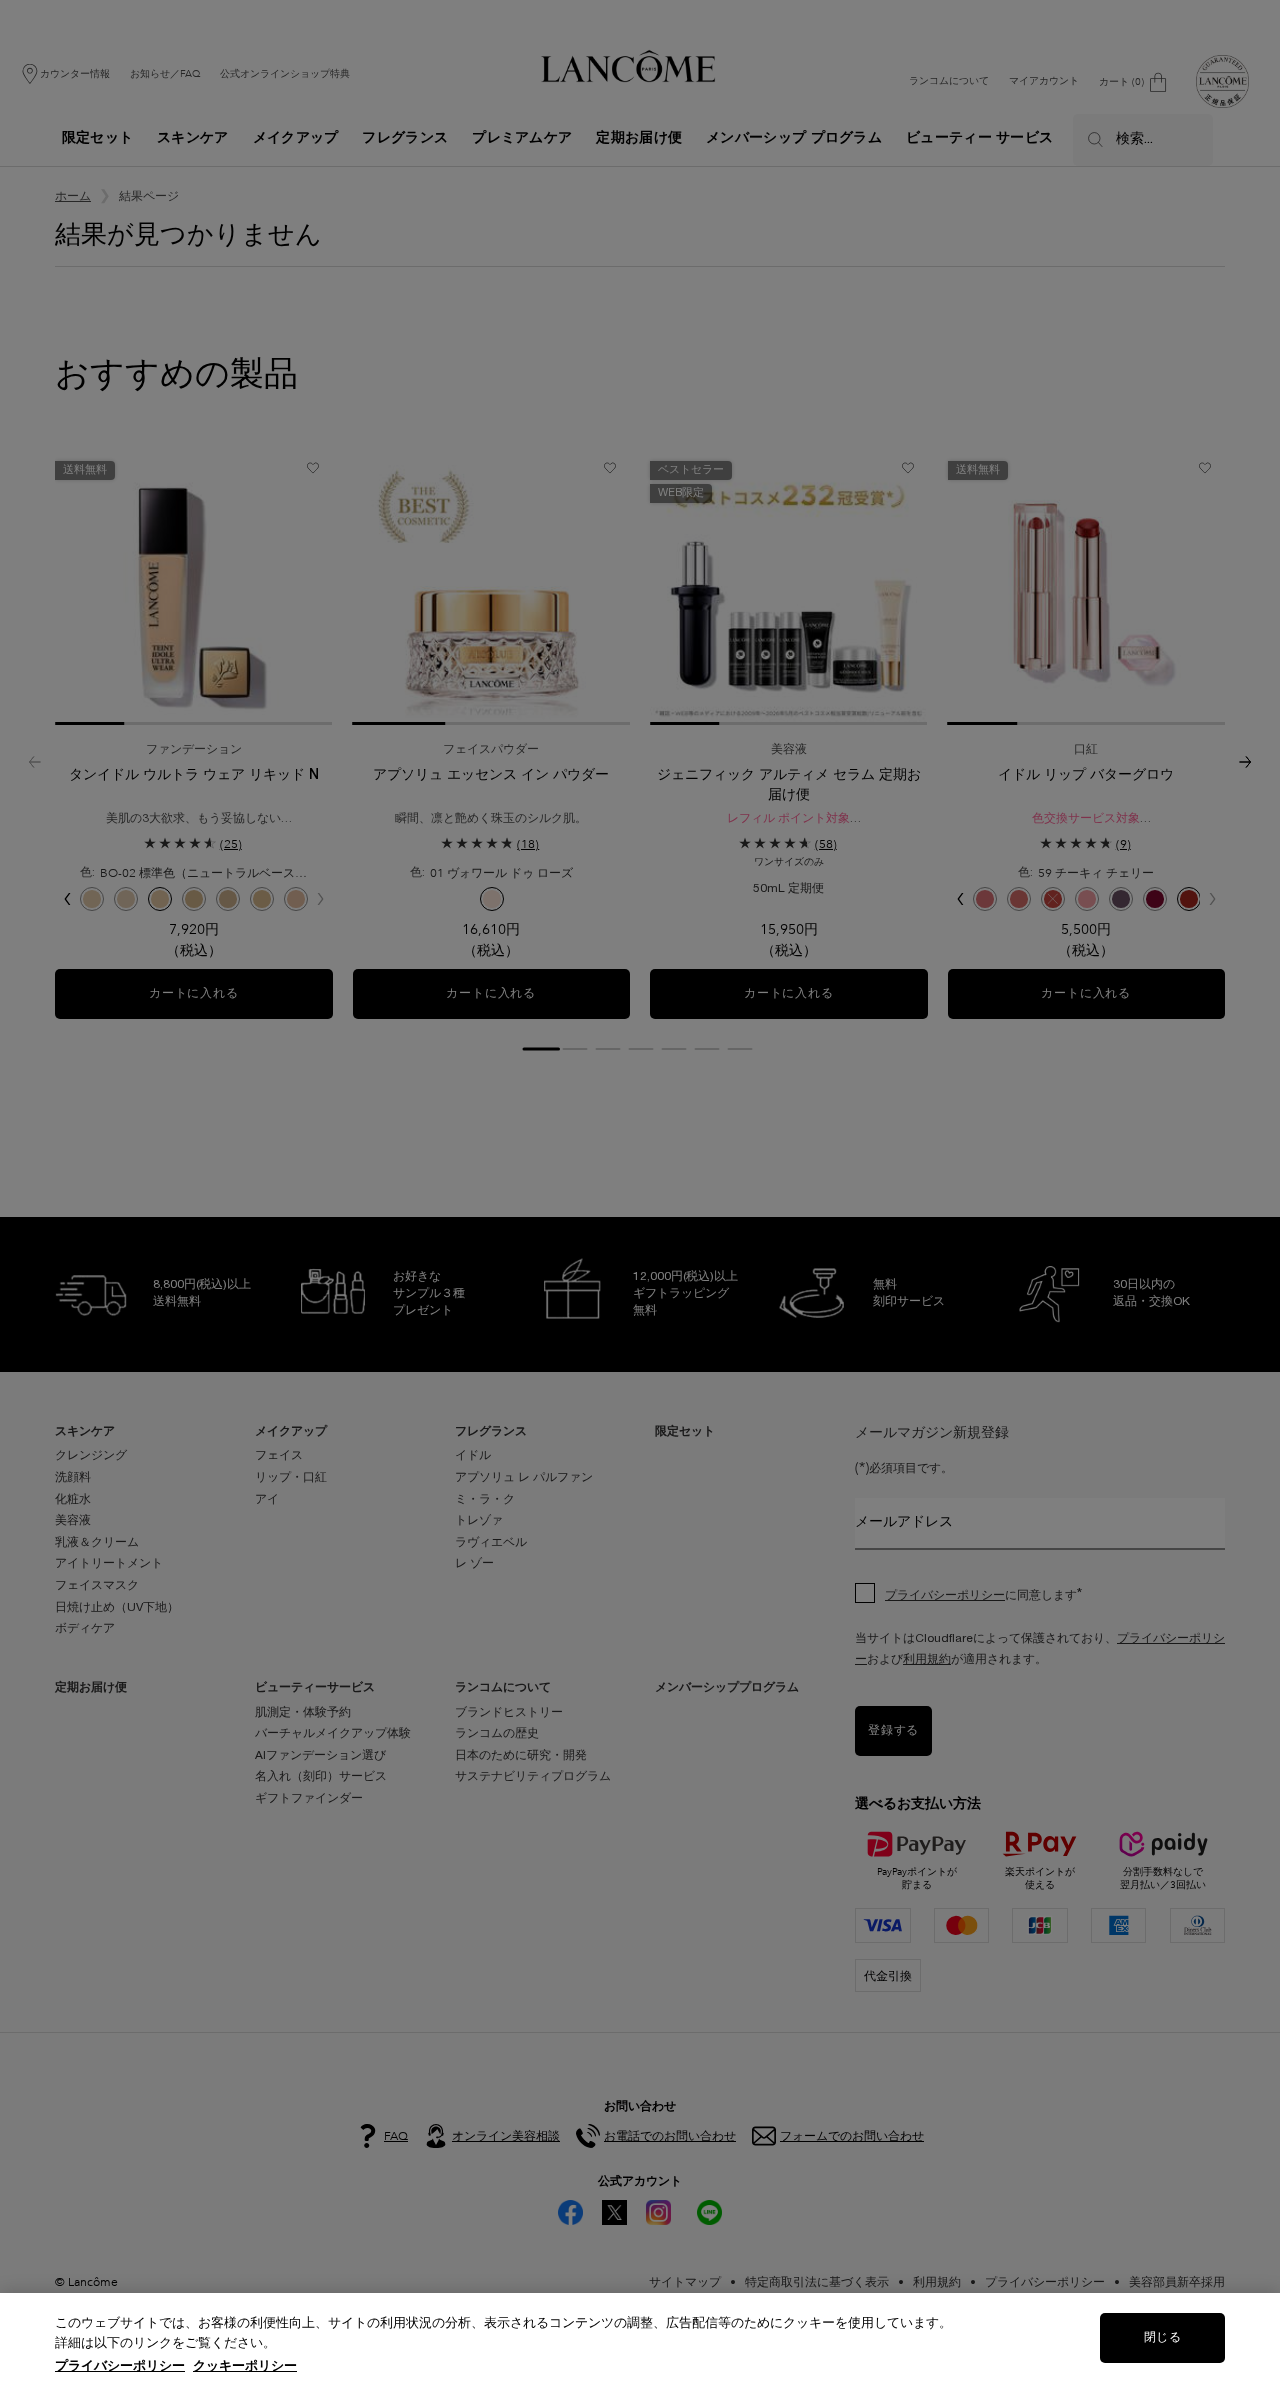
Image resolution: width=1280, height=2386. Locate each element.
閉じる (1162, 2337)
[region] (640, 2339)
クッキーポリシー (245, 2365)
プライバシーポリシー (120, 2365)
